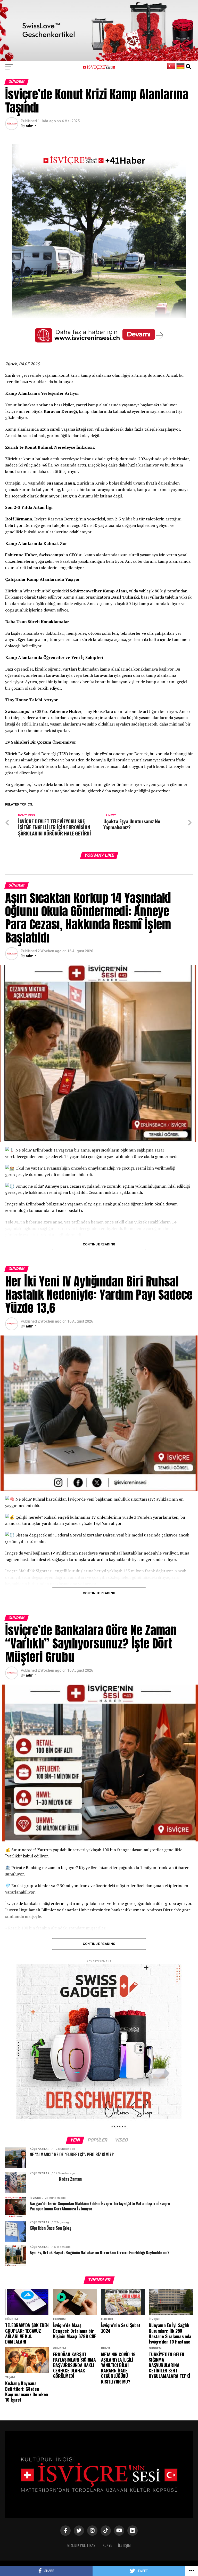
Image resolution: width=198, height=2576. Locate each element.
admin (31, 126)
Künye (107, 2545)
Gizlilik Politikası (82, 2545)
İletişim (124, 2545)
